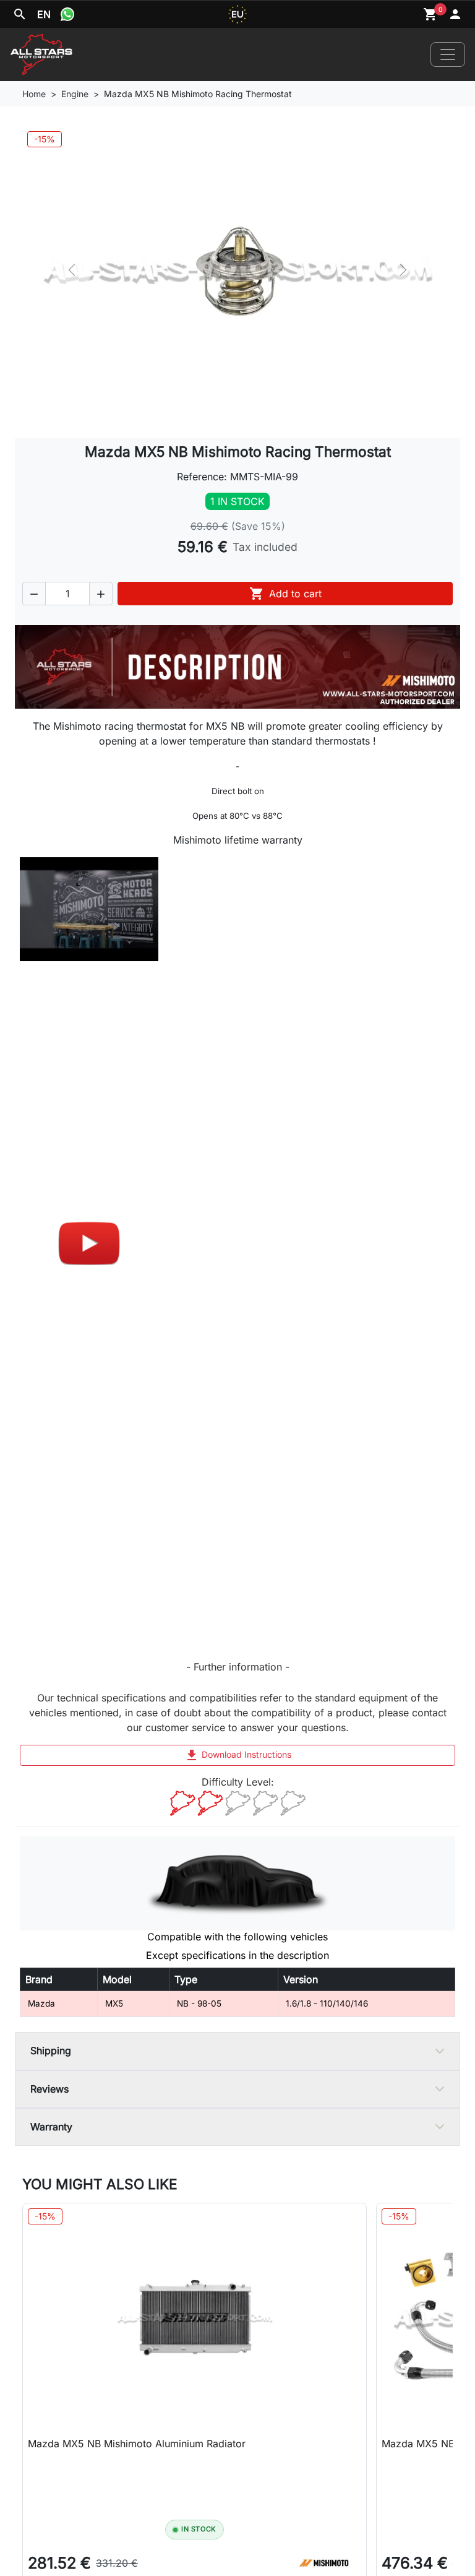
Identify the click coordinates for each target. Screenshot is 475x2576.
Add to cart (285, 594)
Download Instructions (238, 1755)
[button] (34, 594)
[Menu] (448, 54)
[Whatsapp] (67, 14)
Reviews (49, 2089)
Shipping (51, 2051)
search (20, 14)
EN (44, 14)
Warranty (51, 2127)
